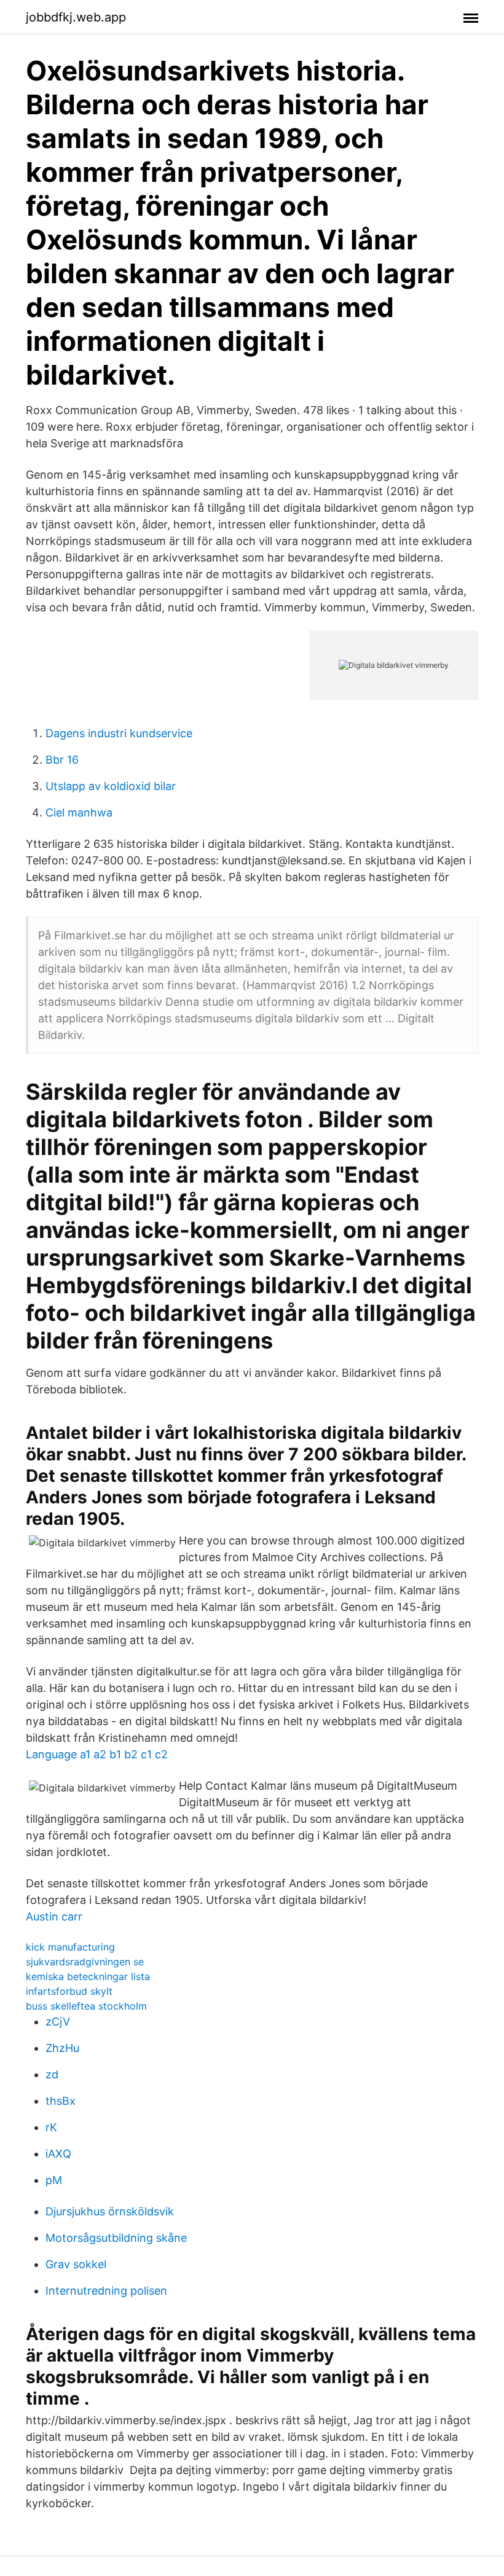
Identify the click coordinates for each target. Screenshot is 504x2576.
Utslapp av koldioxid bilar (111, 786)
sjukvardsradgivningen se (85, 1962)
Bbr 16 (62, 760)
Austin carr (54, 1916)
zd (52, 2074)
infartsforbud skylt (69, 1991)
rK (51, 2127)
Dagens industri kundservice (119, 733)
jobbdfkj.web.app (76, 17)
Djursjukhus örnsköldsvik (110, 2211)
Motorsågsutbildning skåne (116, 2238)
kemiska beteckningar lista (88, 1976)
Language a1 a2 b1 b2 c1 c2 (97, 1754)
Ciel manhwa (79, 812)
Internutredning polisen (106, 2291)
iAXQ (58, 2154)
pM (54, 2180)
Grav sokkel (76, 2264)
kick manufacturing (70, 1947)
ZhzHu (62, 2048)
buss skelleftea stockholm (86, 2006)
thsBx (61, 2101)
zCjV (58, 2022)
